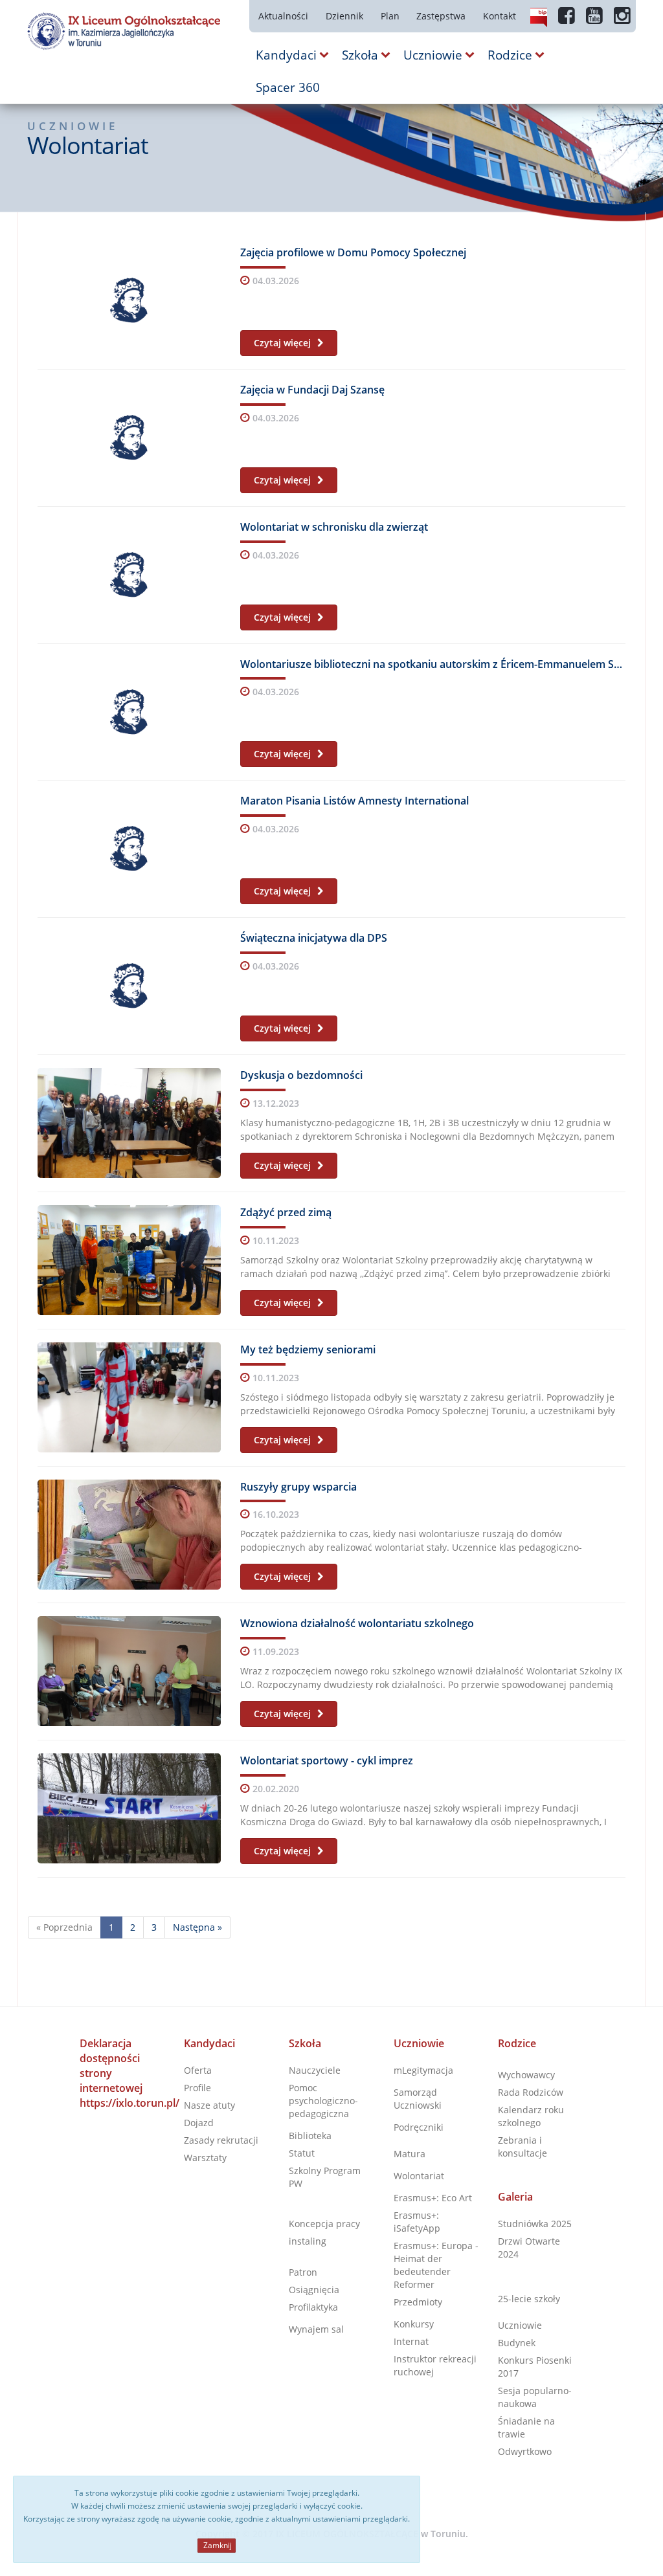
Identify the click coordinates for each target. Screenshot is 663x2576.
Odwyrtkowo (525, 2451)
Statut (302, 2153)
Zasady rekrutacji (221, 2140)
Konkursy (414, 2324)
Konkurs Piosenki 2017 (535, 2367)
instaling (308, 2241)
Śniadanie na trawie (526, 2427)
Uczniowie (419, 2043)
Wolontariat (419, 2176)
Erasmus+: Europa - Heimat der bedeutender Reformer (436, 2265)
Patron (303, 2272)
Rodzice (517, 2043)
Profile (197, 2088)
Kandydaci (209, 2043)
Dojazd (199, 2123)
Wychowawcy (526, 2075)
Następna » (197, 1927)
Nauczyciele (315, 2070)
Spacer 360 (288, 87)
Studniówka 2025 (535, 2224)
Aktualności (283, 16)
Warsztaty (205, 2158)
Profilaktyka (313, 2307)
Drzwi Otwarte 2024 (529, 2248)
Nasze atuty (209, 2105)
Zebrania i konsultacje (523, 2147)
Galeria (515, 2197)
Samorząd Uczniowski (418, 2099)
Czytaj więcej (284, 343)
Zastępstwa (441, 16)
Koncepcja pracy (324, 2224)
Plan (390, 16)
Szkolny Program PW (325, 2177)
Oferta (198, 2070)
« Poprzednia (64, 1927)
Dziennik (344, 16)
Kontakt (500, 16)
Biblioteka (310, 2136)
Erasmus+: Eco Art (433, 2198)
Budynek (517, 2343)
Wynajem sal (316, 2329)
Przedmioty (418, 2302)
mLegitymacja (423, 2070)
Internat (411, 2341)
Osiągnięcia (314, 2290)
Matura (410, 2154)
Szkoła (305, 2043)
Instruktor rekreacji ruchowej (435, 2365)
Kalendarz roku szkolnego (531, 2116)
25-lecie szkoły (529, 2299)
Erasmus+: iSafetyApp (417, 2222)
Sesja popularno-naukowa (535, 2397)
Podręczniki (419, 2127)
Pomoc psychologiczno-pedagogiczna (323, 2101)
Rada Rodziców (531, 2092)
